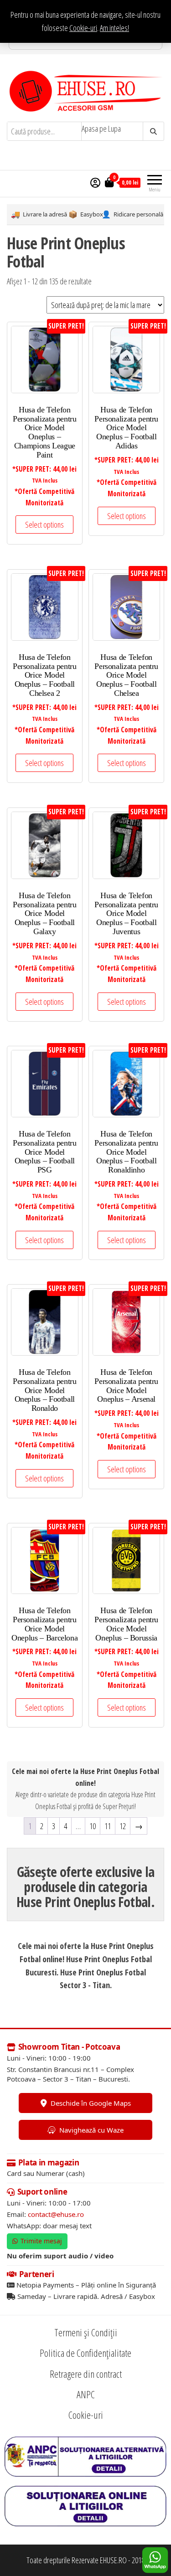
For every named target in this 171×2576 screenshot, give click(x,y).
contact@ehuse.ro (56, 2214)
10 (93, 1826)
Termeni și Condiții (86, 2332)
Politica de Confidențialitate (85, 2353)
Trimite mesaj (41, 2241)
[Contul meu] (95, 182)
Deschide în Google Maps (91, 2103)
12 (123, 1826)
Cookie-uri (83, 28)
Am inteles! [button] (114, 28)
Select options (44, 524)
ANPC (86, 2394)
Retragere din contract (86, 2374)
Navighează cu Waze (91, 2130)
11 (108, 1826)
